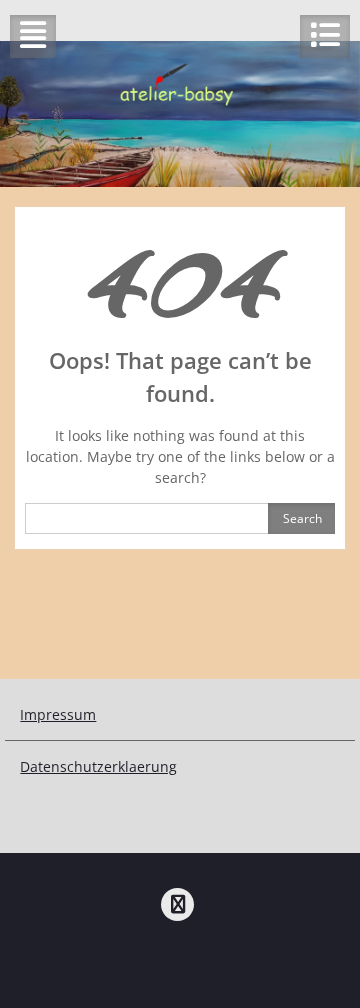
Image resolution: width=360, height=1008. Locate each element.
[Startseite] (177, 904)
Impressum (58, 714)
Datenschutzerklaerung (98, 766)
